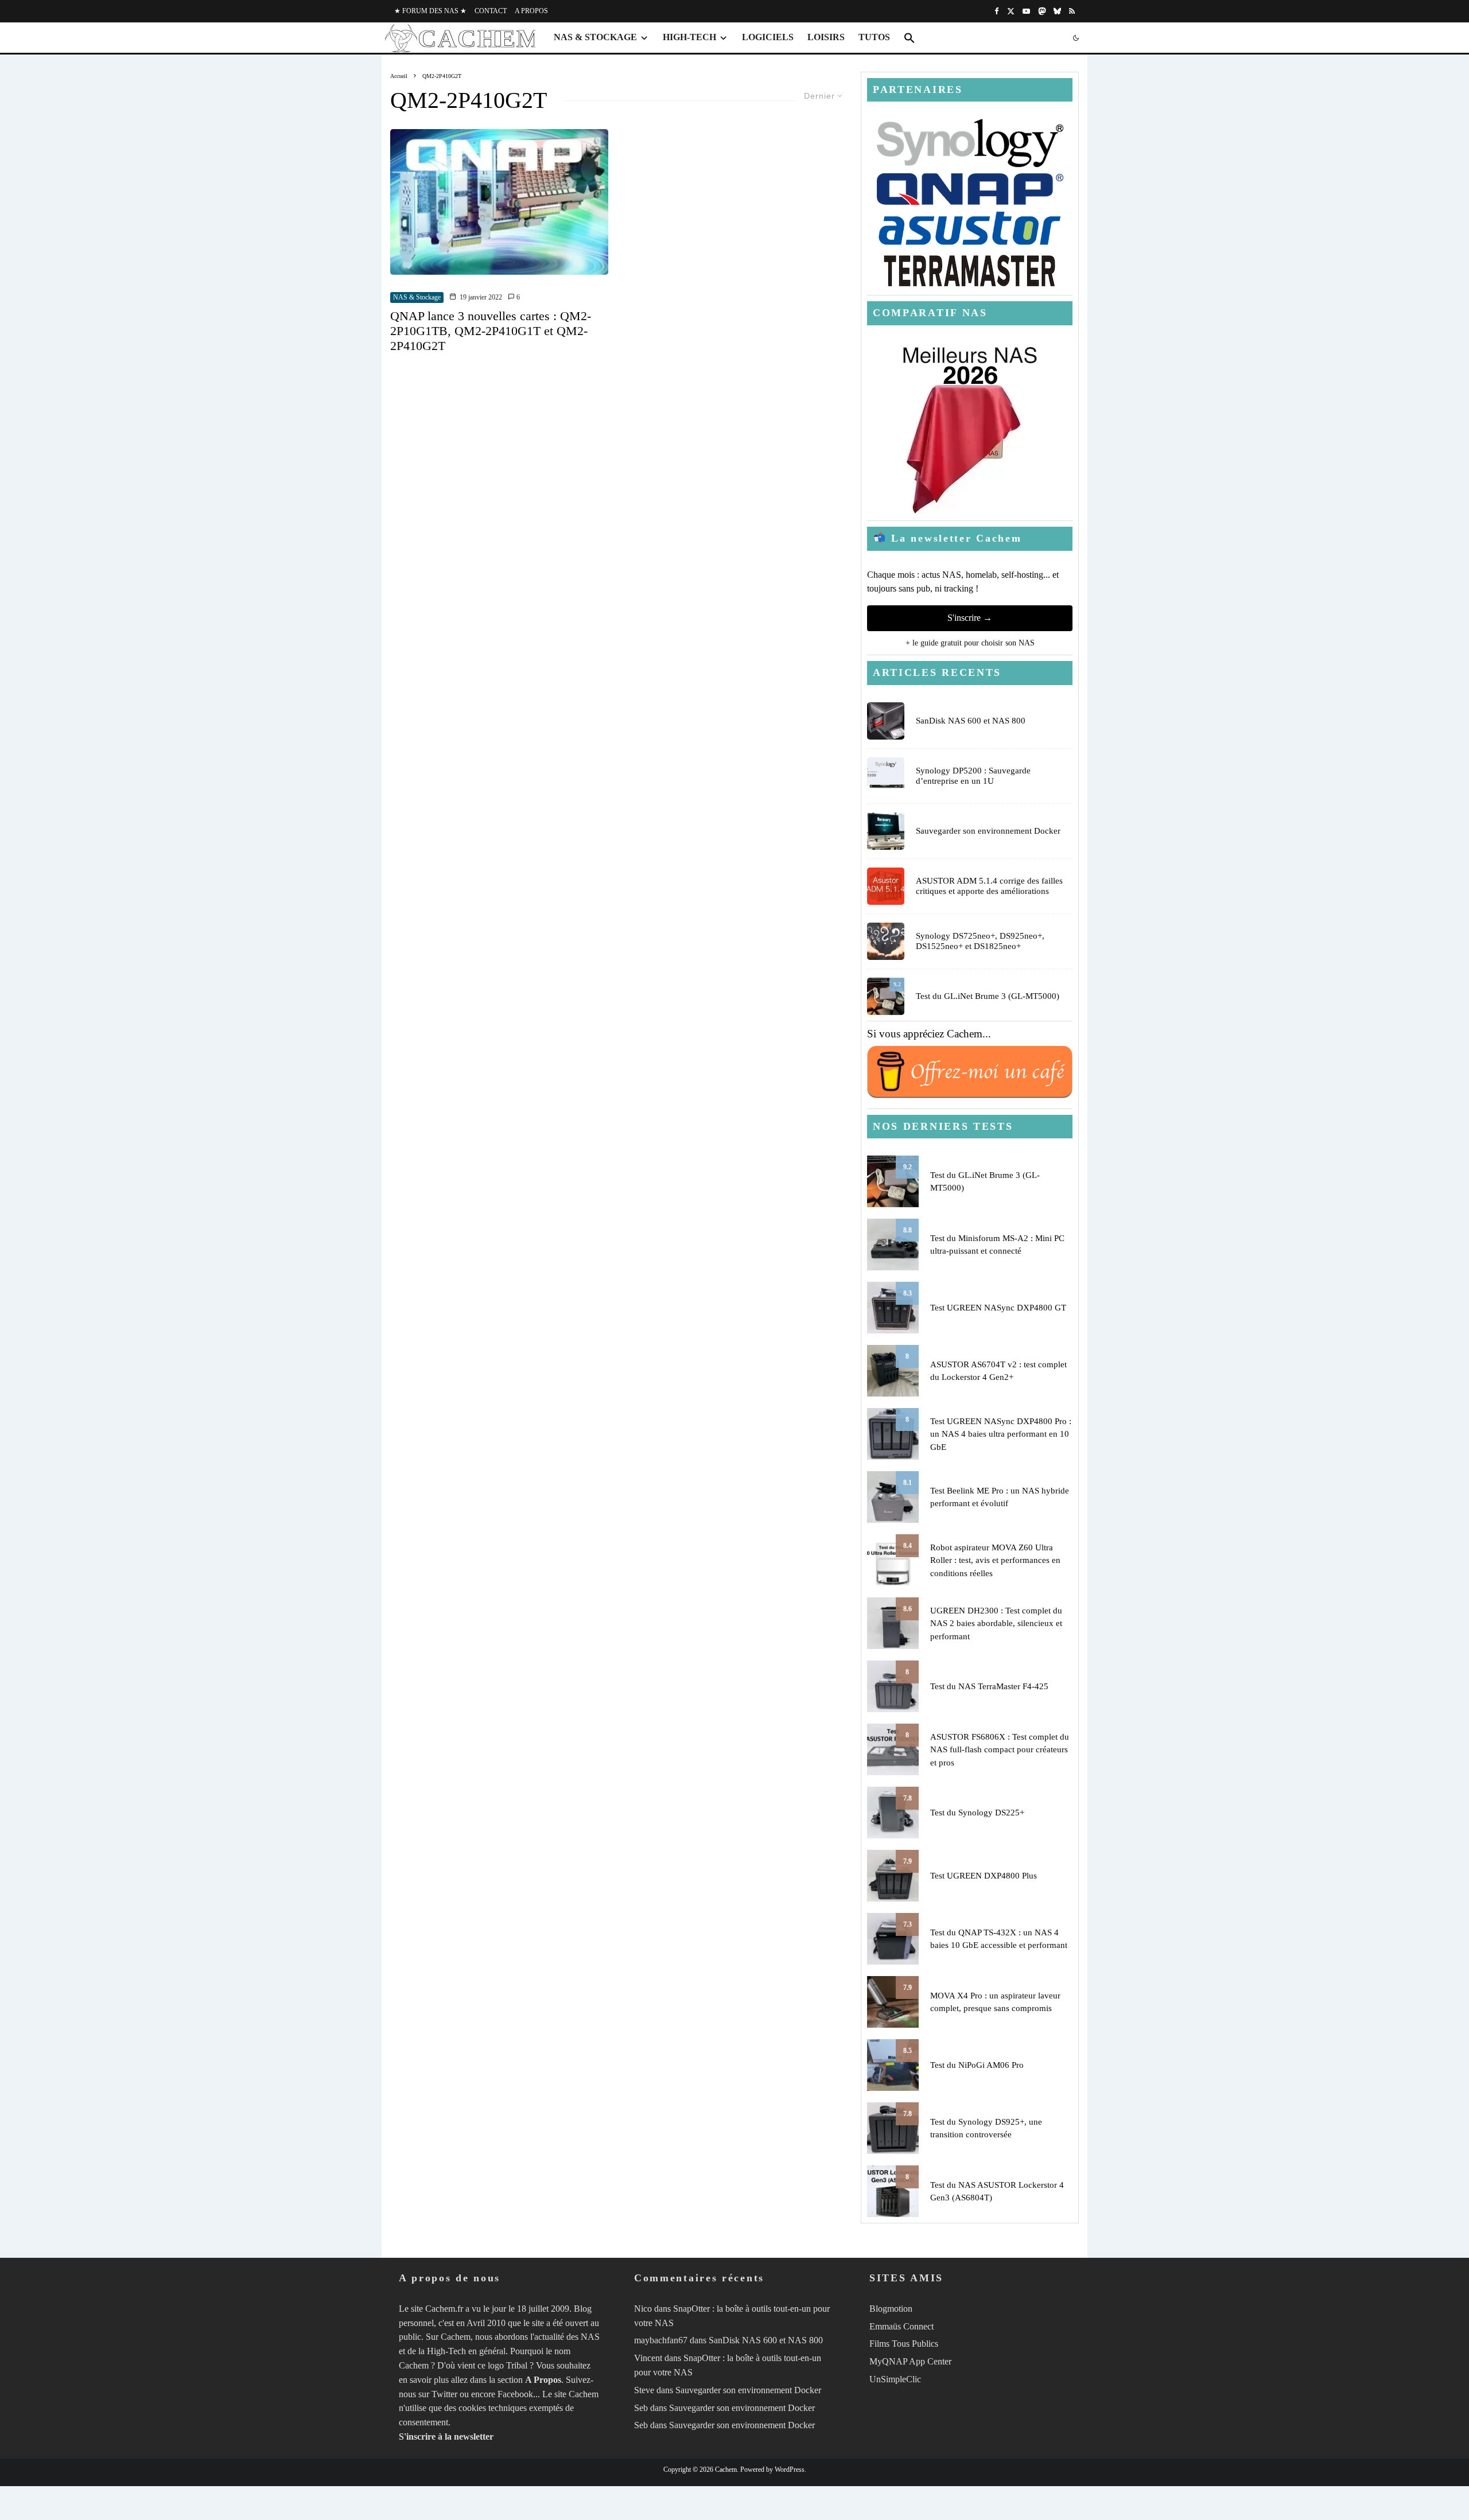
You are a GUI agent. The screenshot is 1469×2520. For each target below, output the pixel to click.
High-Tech (689, 37)
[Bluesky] (1057, 11)
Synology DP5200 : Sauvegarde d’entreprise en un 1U (973, 776)
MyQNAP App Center (910, 2361)
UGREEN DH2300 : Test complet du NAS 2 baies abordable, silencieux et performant (996, 1623)
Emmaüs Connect (901, 2326)
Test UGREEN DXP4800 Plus (984, 1876)
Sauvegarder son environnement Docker (988, 831)
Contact (491, 11)
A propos (531, 11)
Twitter (444, 2394)
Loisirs (826, 37)
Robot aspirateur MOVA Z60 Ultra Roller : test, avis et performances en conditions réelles (995, 1560)
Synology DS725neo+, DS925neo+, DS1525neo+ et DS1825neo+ (980, 941)
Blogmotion (891, 2309)
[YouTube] (1026, 11)
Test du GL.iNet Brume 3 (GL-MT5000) (988, 996)
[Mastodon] (1042, 11)
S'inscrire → (970, 618)
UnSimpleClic (895, 2379)
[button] (910, 38)
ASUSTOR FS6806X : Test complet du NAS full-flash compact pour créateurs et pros (1000, 1750)
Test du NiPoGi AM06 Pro (977, 2065)
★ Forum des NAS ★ (430, 11)
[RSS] (1072, 11)
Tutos (874, 37)
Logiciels (768, 37)
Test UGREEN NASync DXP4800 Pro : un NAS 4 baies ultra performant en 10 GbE (1001, 1434)
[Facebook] (997, 11)
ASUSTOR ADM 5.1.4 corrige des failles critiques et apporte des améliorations (989, 886)
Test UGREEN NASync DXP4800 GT (998, 1308)
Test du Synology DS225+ (977, 1813)
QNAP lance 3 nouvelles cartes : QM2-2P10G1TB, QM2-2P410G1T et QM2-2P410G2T (491, 331)
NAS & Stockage (595, 37)
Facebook (515, 2394)
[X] (1011, 11)
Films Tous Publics (904, 2344)
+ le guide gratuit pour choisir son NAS (970, 643)
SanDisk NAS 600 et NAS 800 (971, 721)
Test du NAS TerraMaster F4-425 (989, 1686)
